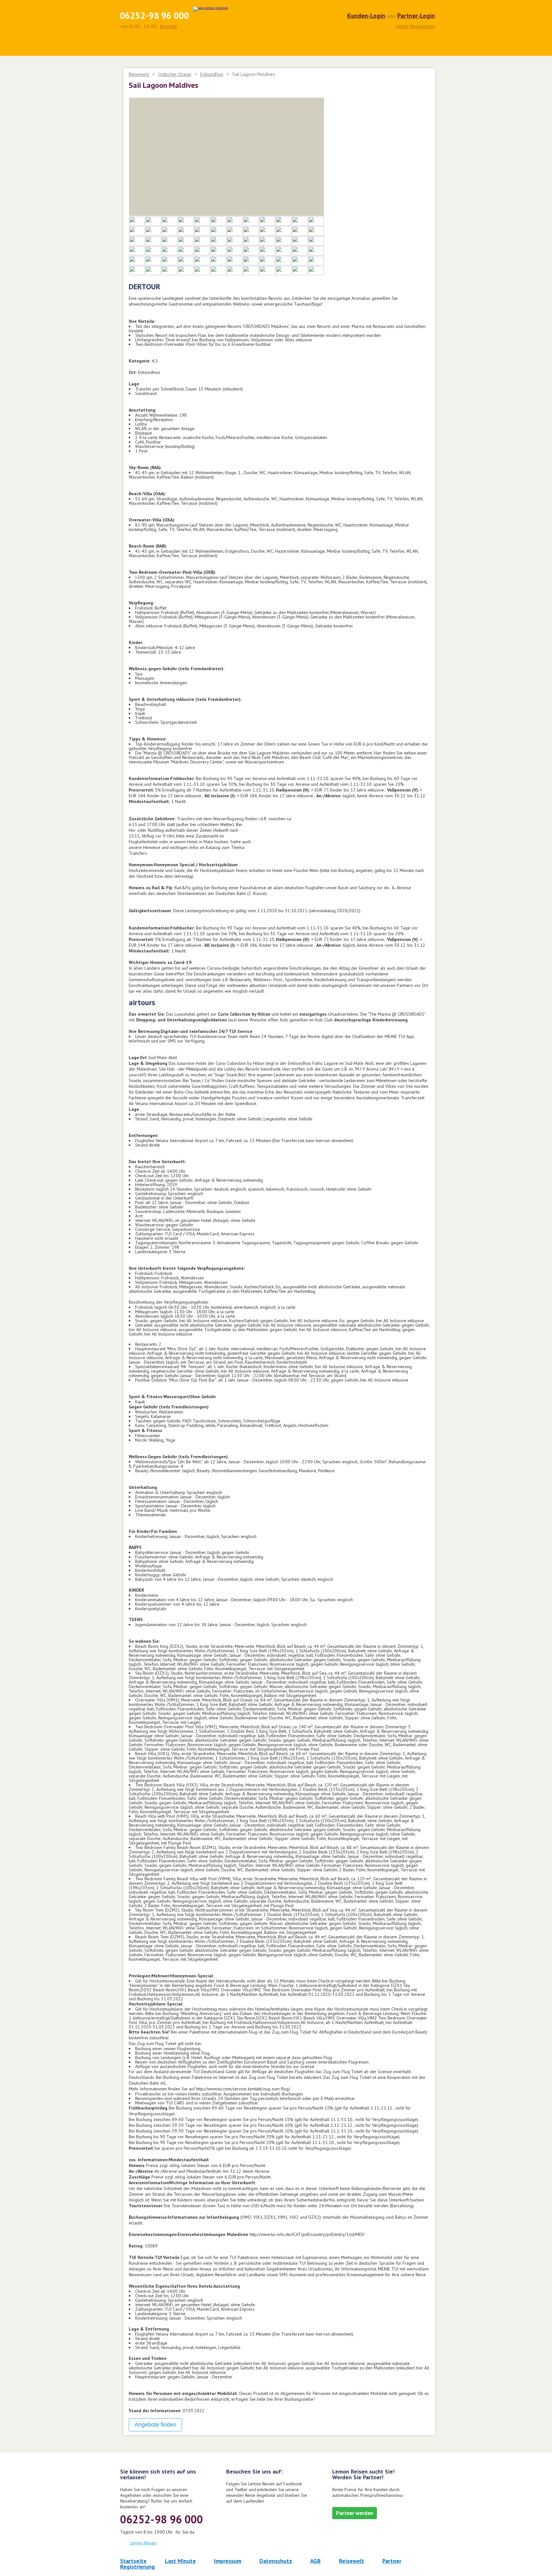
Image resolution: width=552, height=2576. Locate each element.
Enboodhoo (212, 74)
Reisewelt (139, 74)
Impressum (228, 2561)
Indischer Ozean (175, 74)
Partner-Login (416, 16)
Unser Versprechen (416, 26)
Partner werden (355, 2513)
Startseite (133, 2561)
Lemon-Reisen (143, 2543)
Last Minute (180, 2561)
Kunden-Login (366, 16)
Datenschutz (276, 2561)
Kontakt (169, 26)
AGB (315, 2561)
